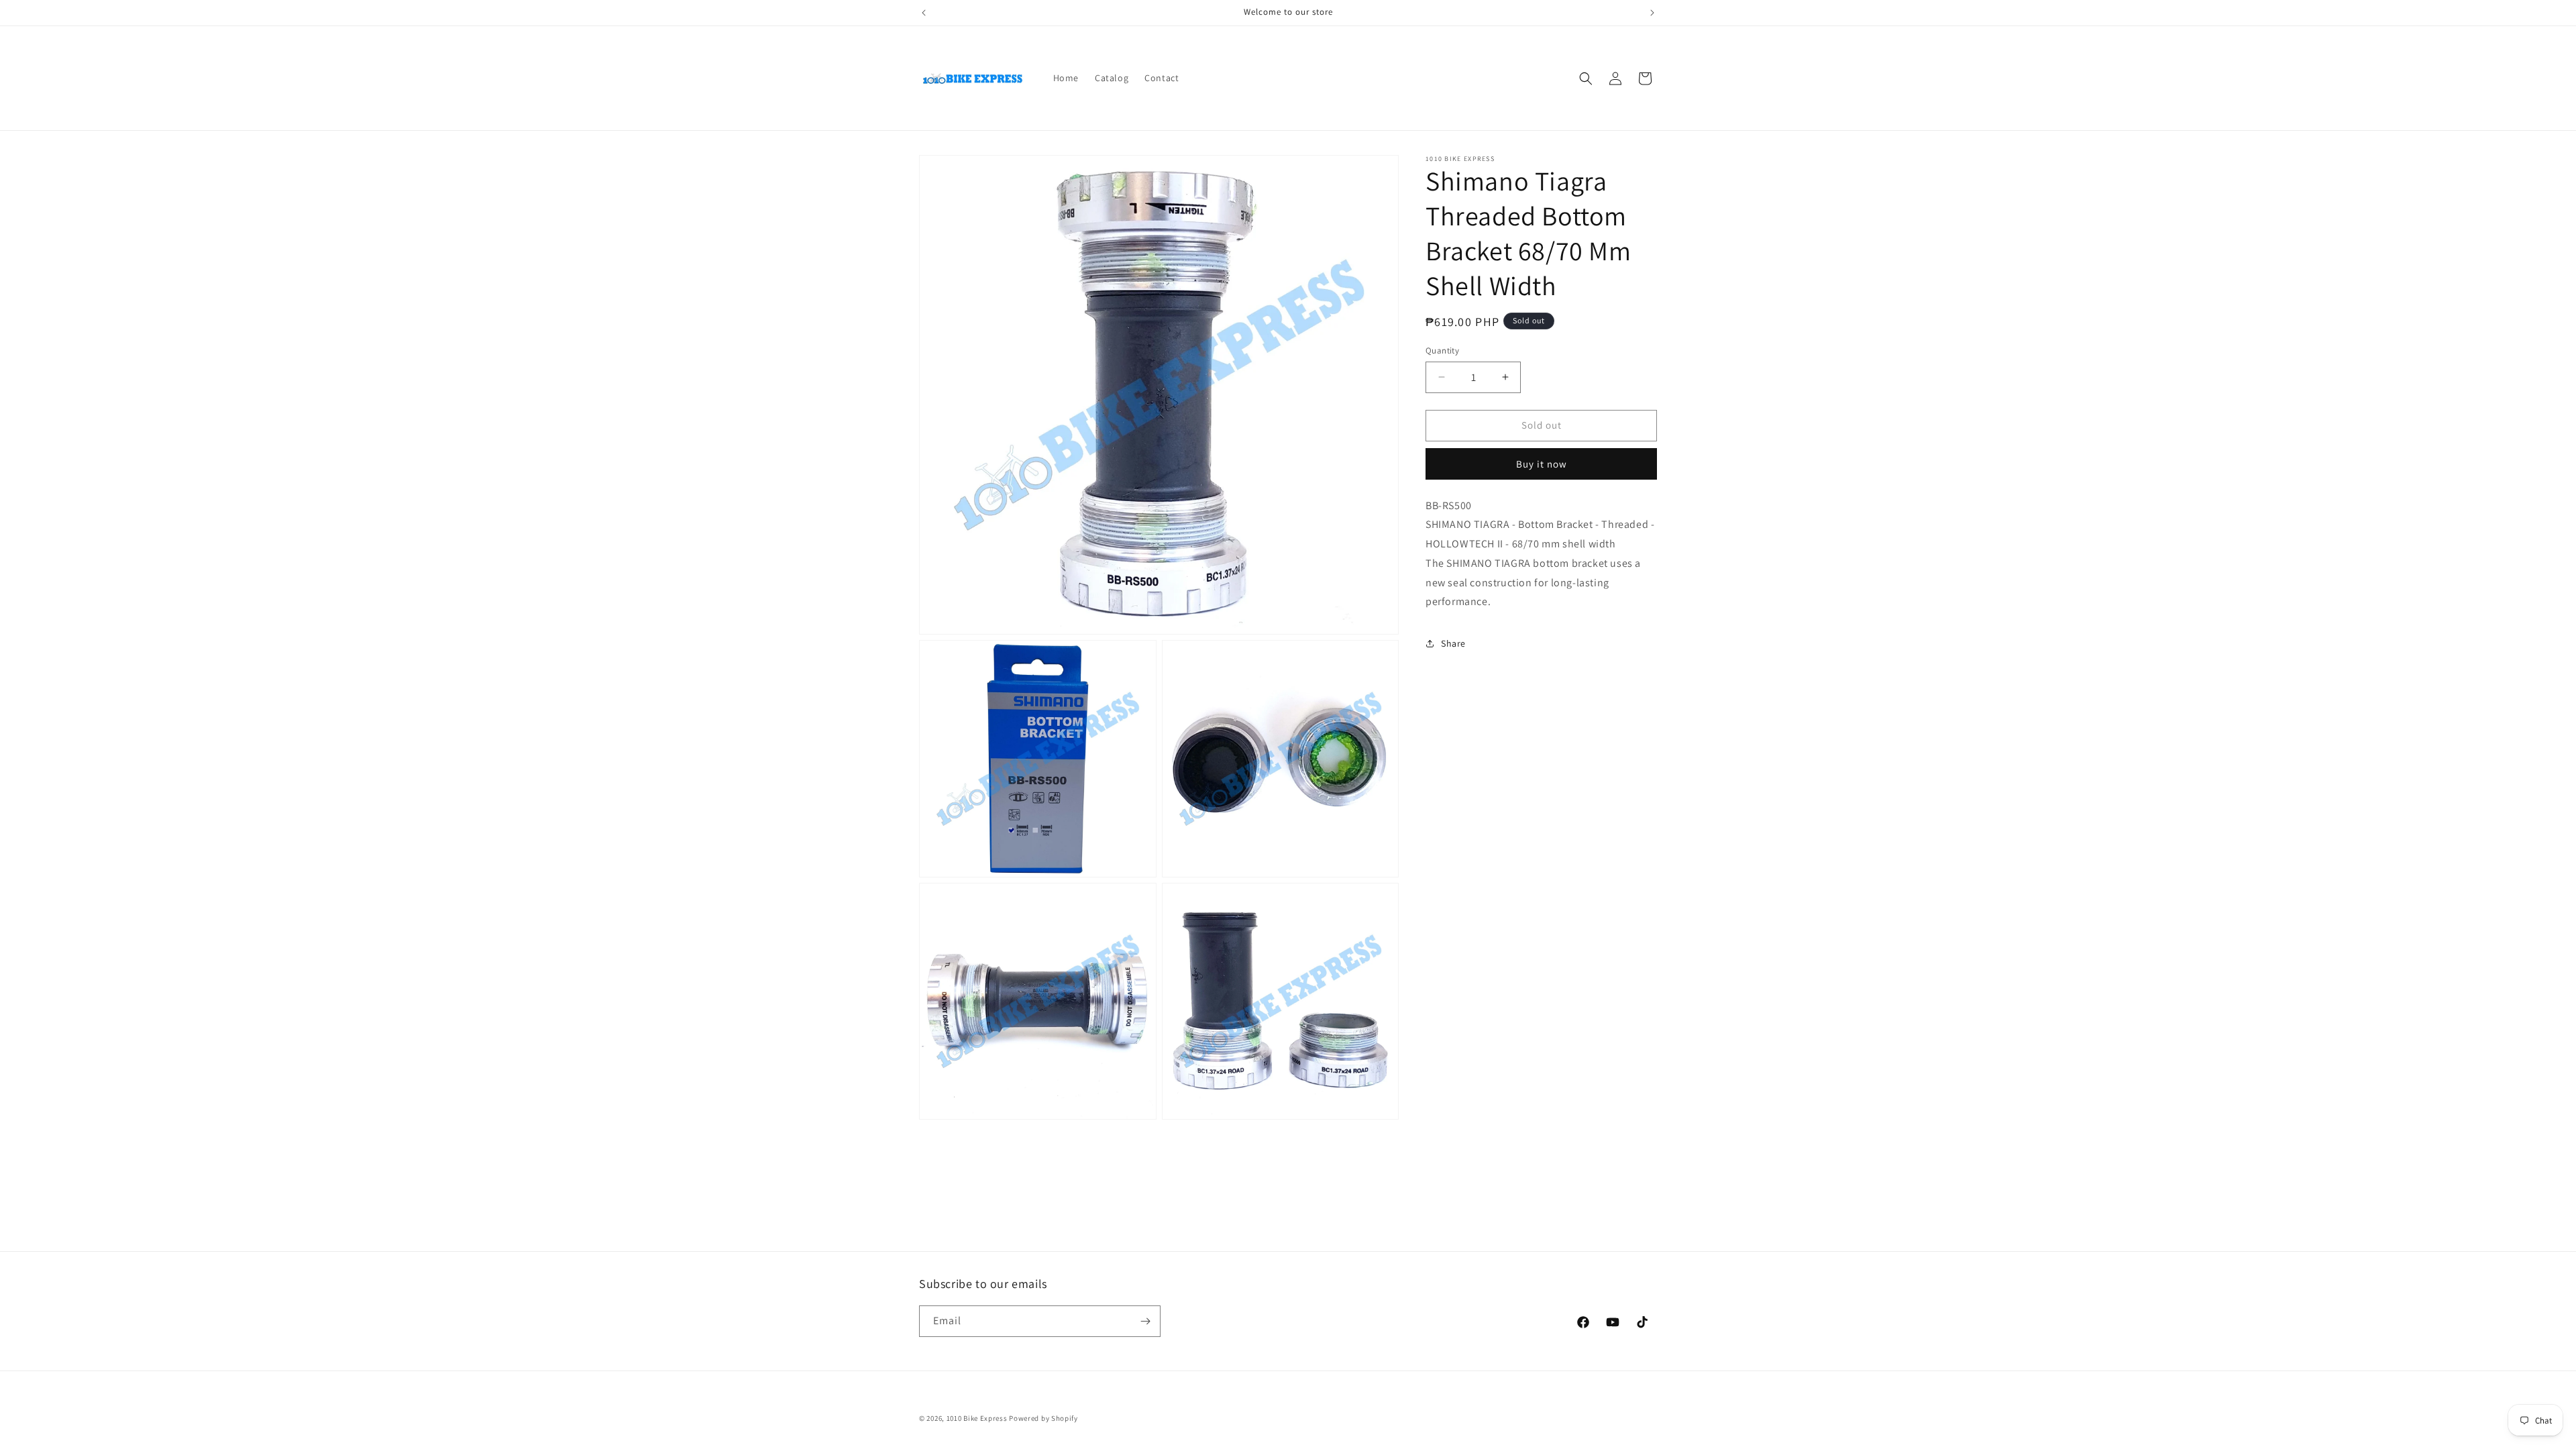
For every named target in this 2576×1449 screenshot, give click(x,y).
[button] (1586, 78)
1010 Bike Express (977, 1418)
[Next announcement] (1652, 13)
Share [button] (1453, 643)
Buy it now (1542, 464)
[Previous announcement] (924, 13)
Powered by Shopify (1043, 1418)
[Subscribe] (1145, 1321)
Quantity (1442, 351)
